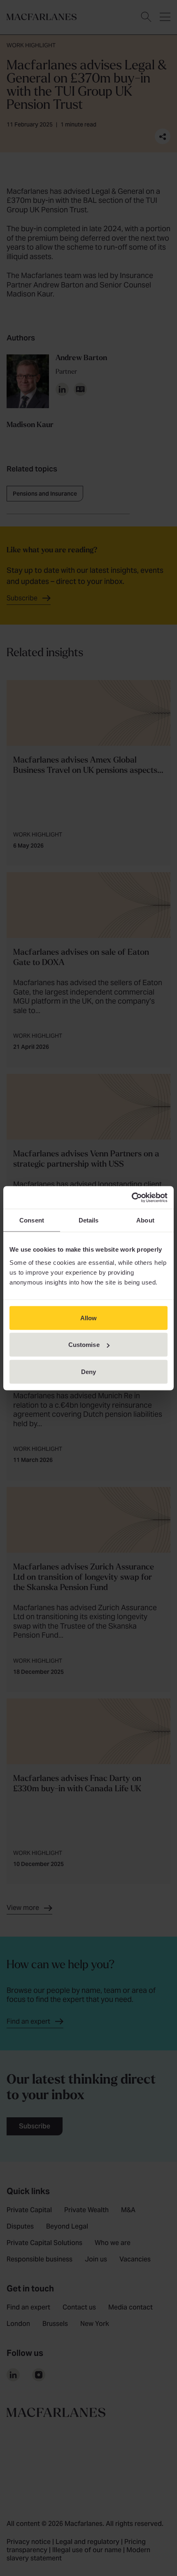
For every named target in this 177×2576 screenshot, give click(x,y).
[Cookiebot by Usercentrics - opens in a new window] (132, 1197)
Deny (88, 1371)
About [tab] (145, 1220)
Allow (89, 1318)
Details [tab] (89, 1220)
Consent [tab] (32, 1220)
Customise (84, 1345)
